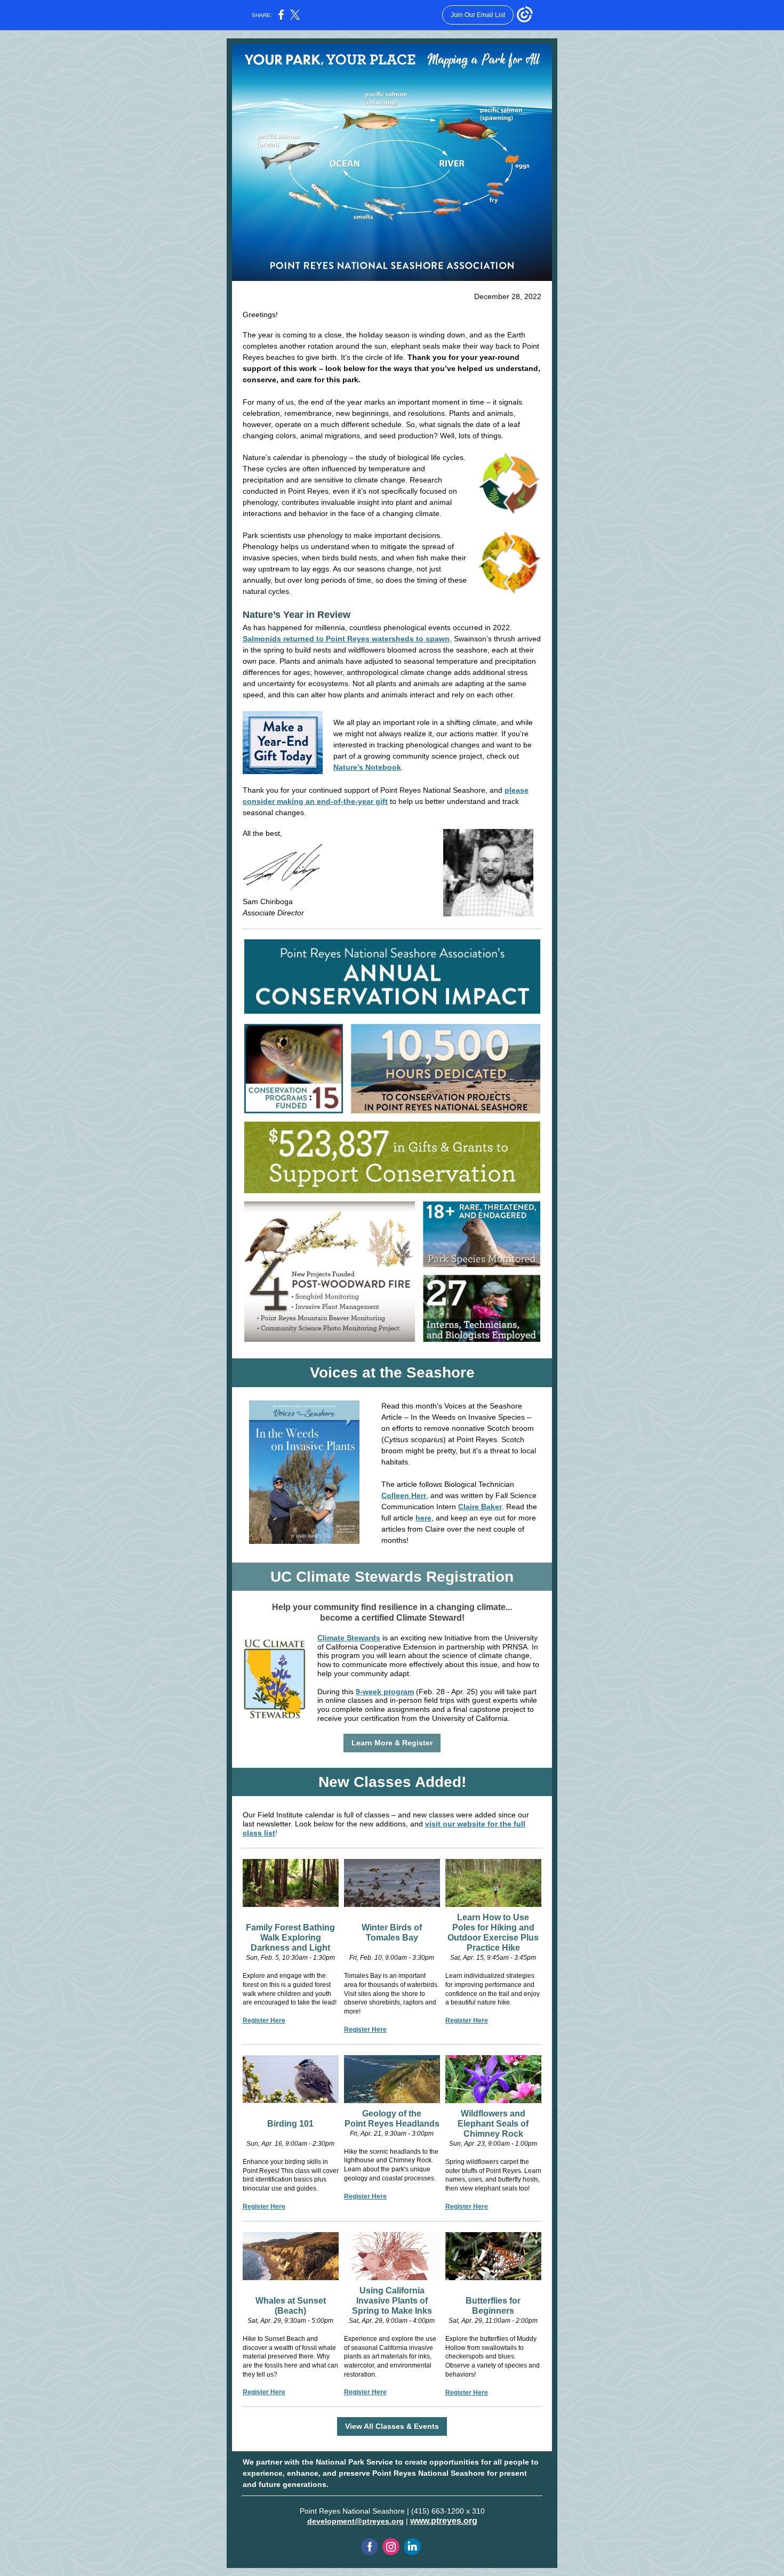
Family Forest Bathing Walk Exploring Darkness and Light (290, 1938)
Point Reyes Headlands (392, 2124)
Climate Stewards (349, 1638)
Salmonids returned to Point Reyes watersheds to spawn (346, 639)
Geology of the (392, 2114)
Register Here (264, 2020)
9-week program (385, 1692)
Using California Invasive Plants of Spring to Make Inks (392, 2301)
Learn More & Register (392, 1743)
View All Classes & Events (392, 2426)
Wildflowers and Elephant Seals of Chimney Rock (493, 2124)
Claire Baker (480, 1507)
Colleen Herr (404, 1495)
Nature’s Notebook (367, 767)
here (423, 1518)
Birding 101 (290, 2124)
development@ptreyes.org (355, 2521)
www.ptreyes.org (444, 2521)
